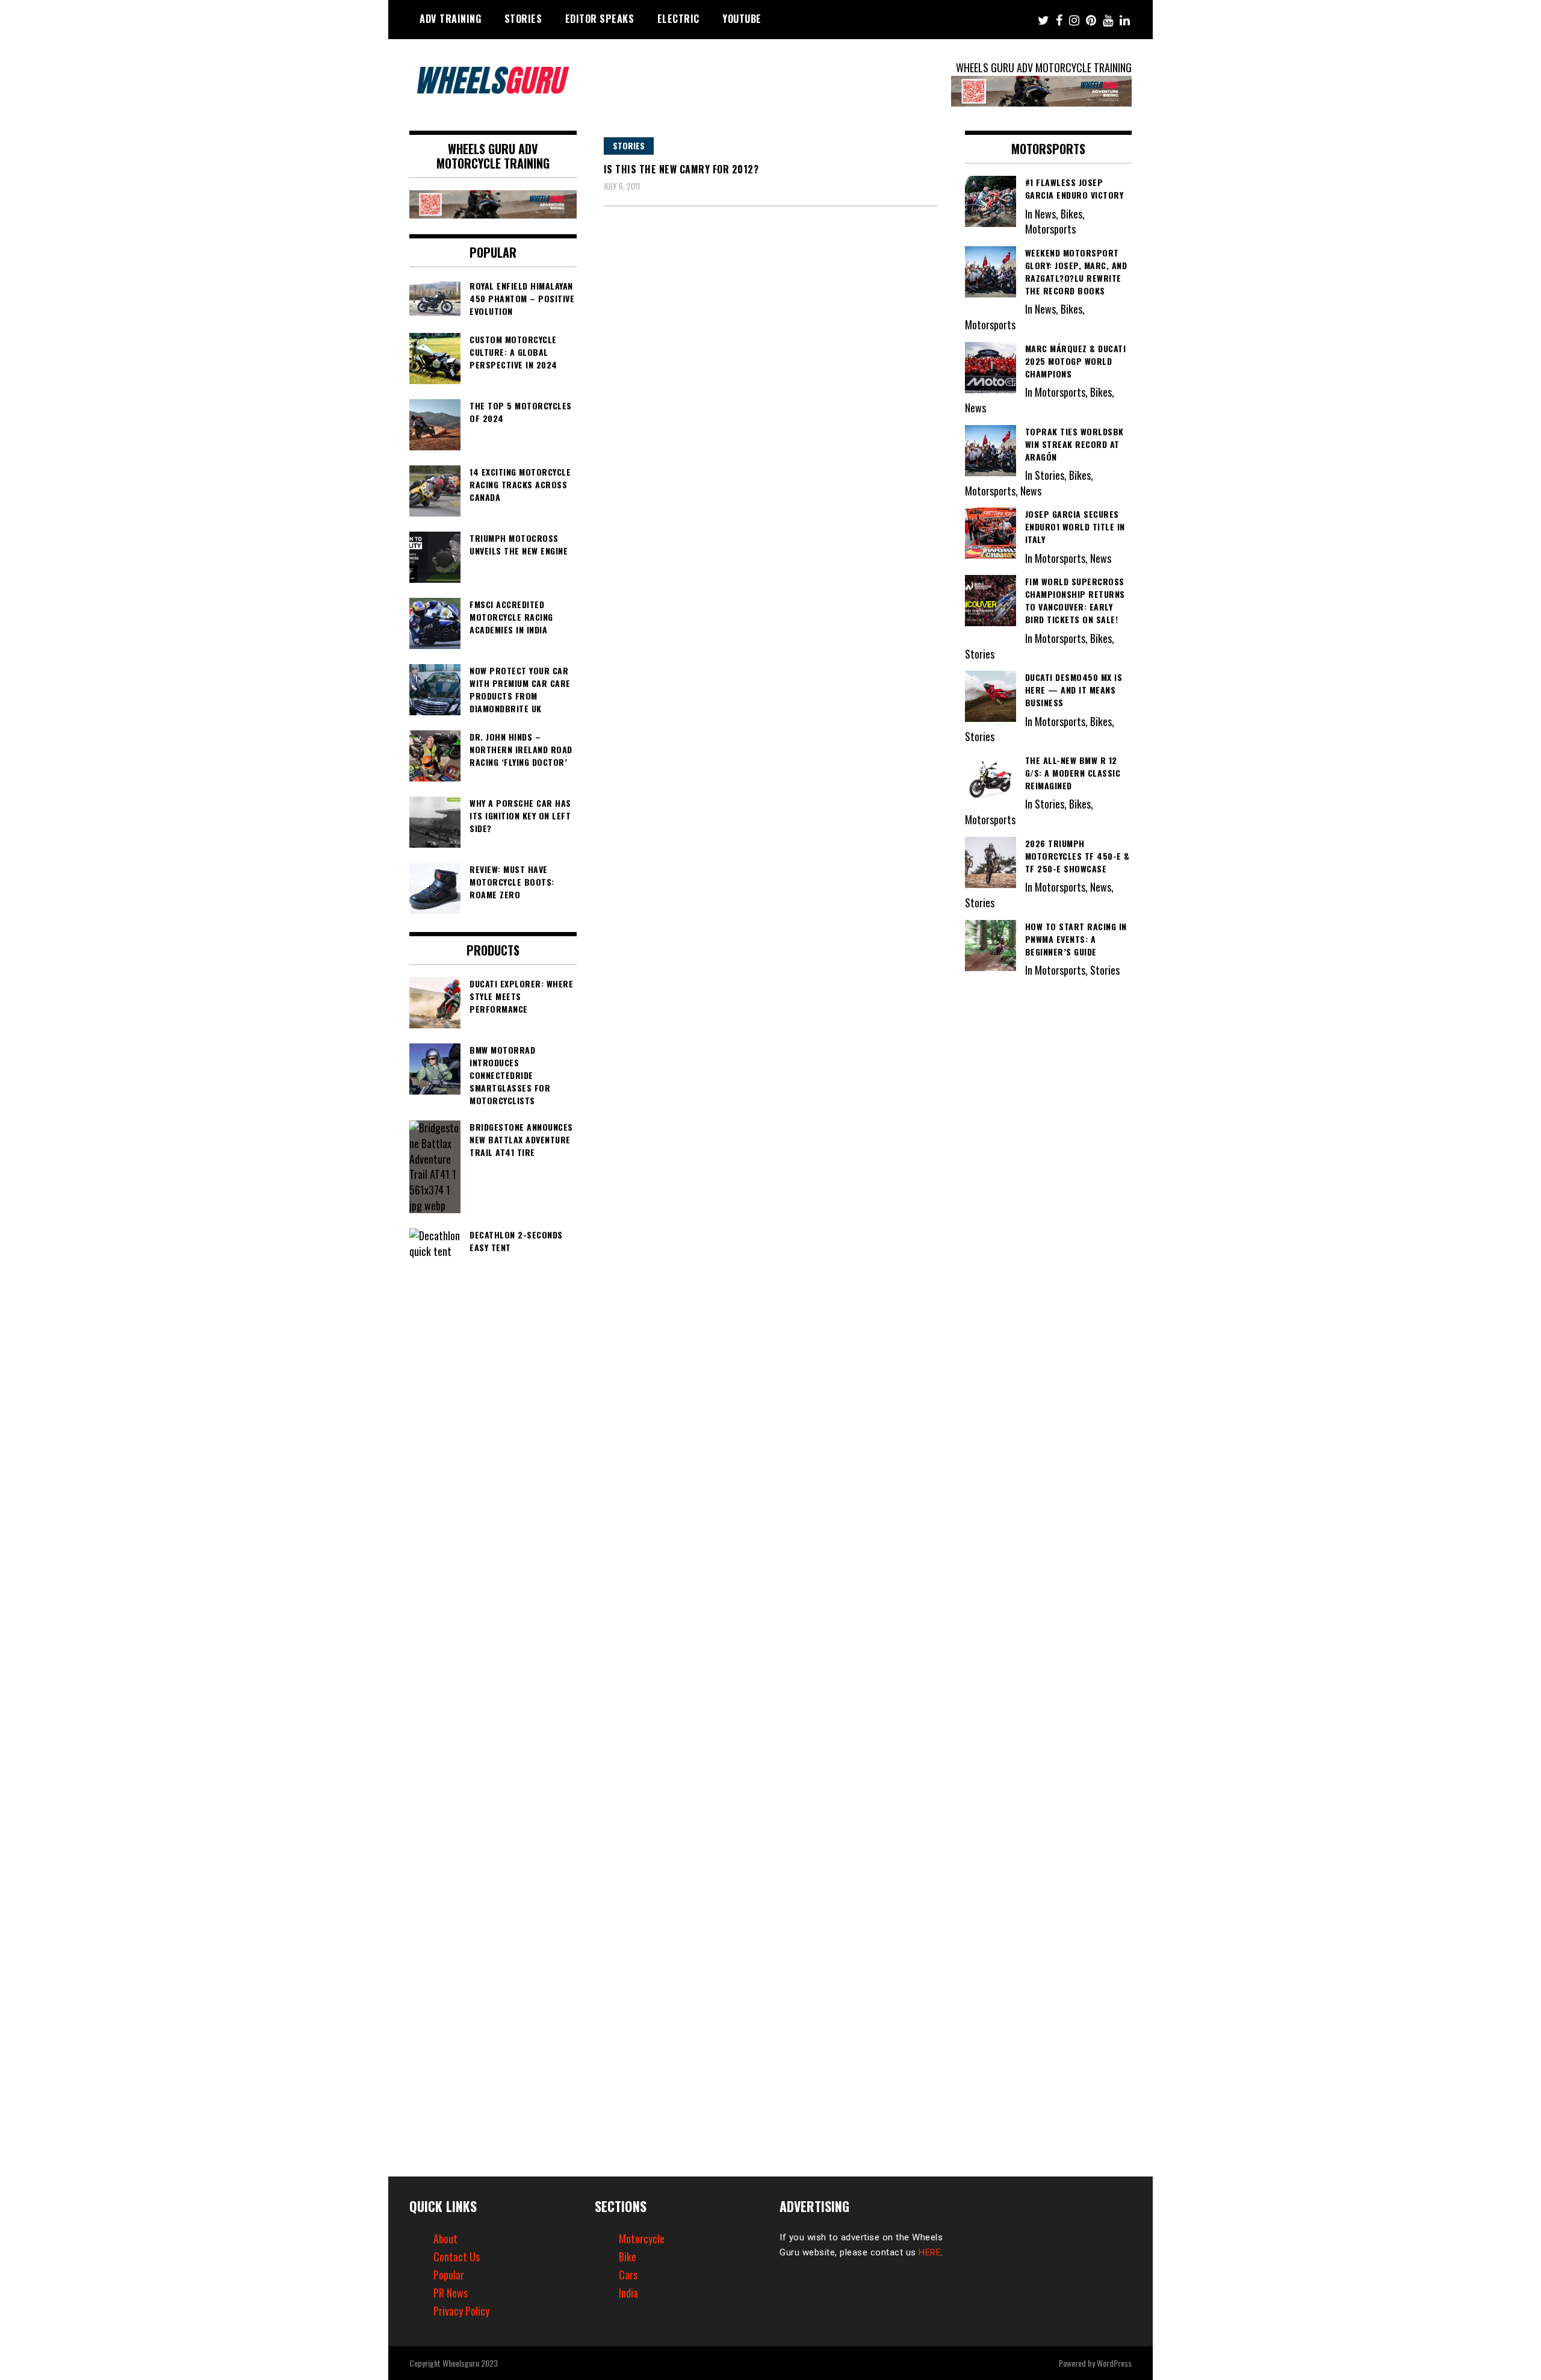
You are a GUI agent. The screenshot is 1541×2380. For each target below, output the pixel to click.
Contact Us (457, 2257)
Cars (628, 2275)
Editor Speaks (600, 19)
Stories (523, 19)
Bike (628, 2257)
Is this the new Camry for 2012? (681, 169)
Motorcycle (642, 2239)
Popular (449, 2275)
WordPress (1114, 2363)
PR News (451, 2293)
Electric (678, 19)
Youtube (742, 19)
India (628, 2293)
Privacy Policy (461, 2311)
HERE (930, 2252)
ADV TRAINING (450, 19)
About (445, 2239)
